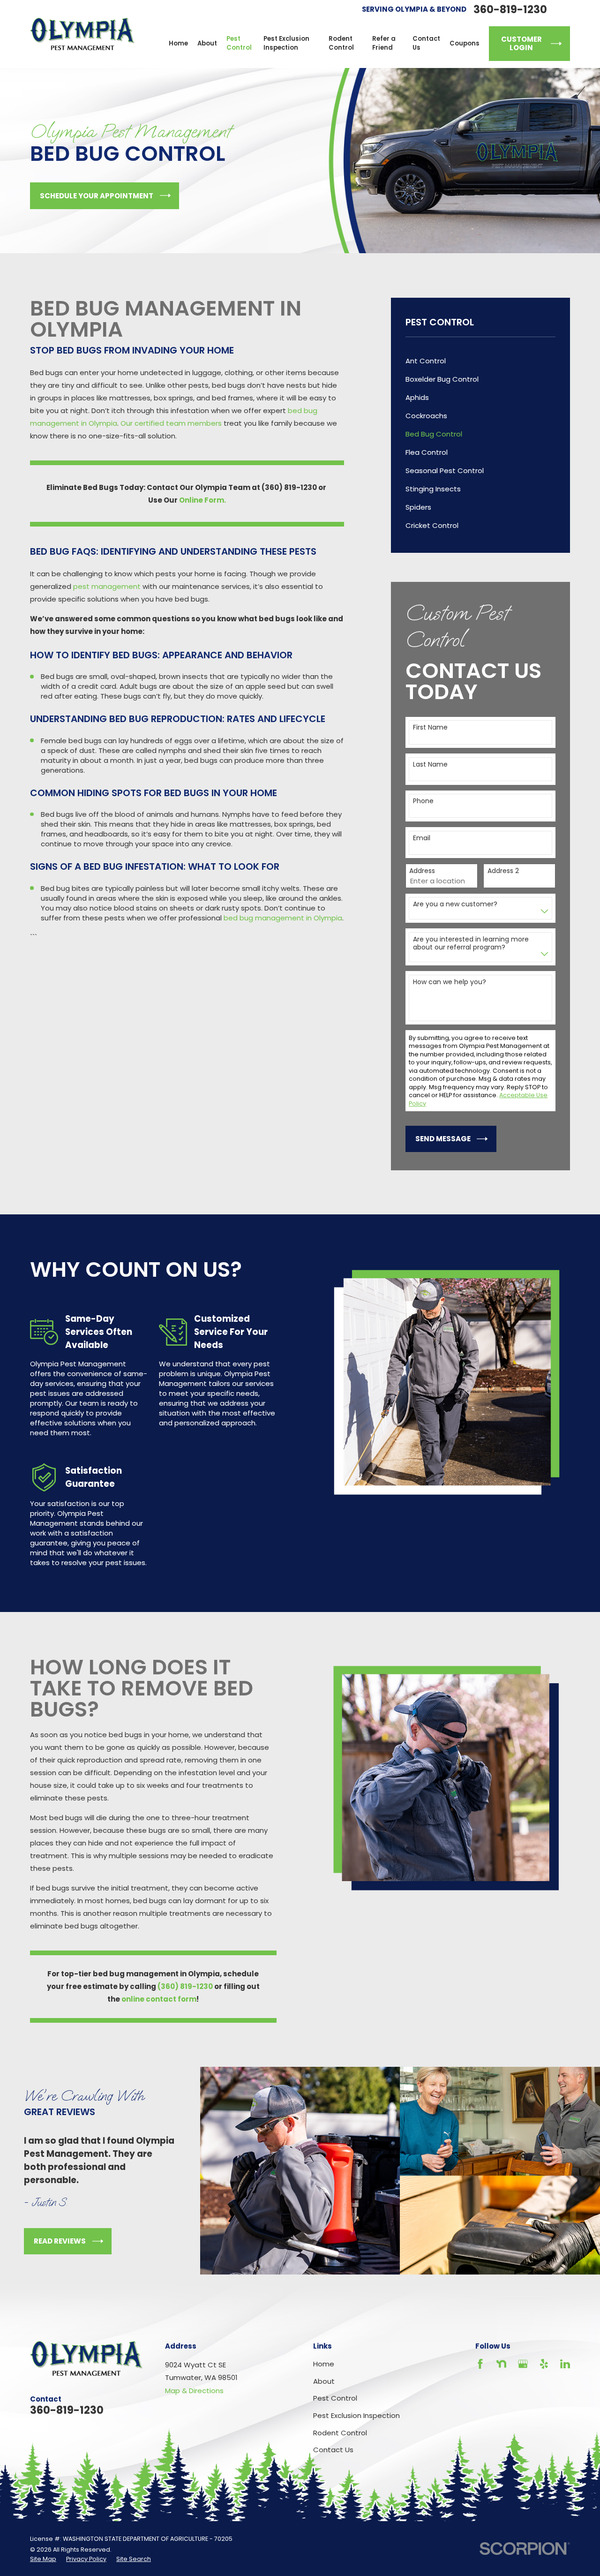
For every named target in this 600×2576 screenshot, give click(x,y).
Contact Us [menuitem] (426, 43)
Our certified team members (171, 423)
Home (324, 2364)
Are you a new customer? (455, 904)
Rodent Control (340, 2433)
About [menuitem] (207, 43)
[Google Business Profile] (523, 2364)
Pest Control (335, 2398)
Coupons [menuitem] (465, 43)
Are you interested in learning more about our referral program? (471, 943)
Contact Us (333, 2450)
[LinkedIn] (565, 2364)
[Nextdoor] (501, 2364)
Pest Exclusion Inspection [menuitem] (286, 43)
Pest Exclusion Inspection (356, 2415)
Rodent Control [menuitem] (341, 43)
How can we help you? (450, 982)
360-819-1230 (510, 10)
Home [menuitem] (178, 43)
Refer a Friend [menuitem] (384, 43)
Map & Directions (194, 2391)
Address (422, 871)
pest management (107, 586)
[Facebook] (480, 2364)
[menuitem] (481, 361)
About (324, 2381)
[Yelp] (544, 2364)
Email (422, 838)
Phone (423, 801)
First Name (430, 727)
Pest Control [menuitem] (239, 43)
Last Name (430, 765)
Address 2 (503, 871)
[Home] (82, 34)
